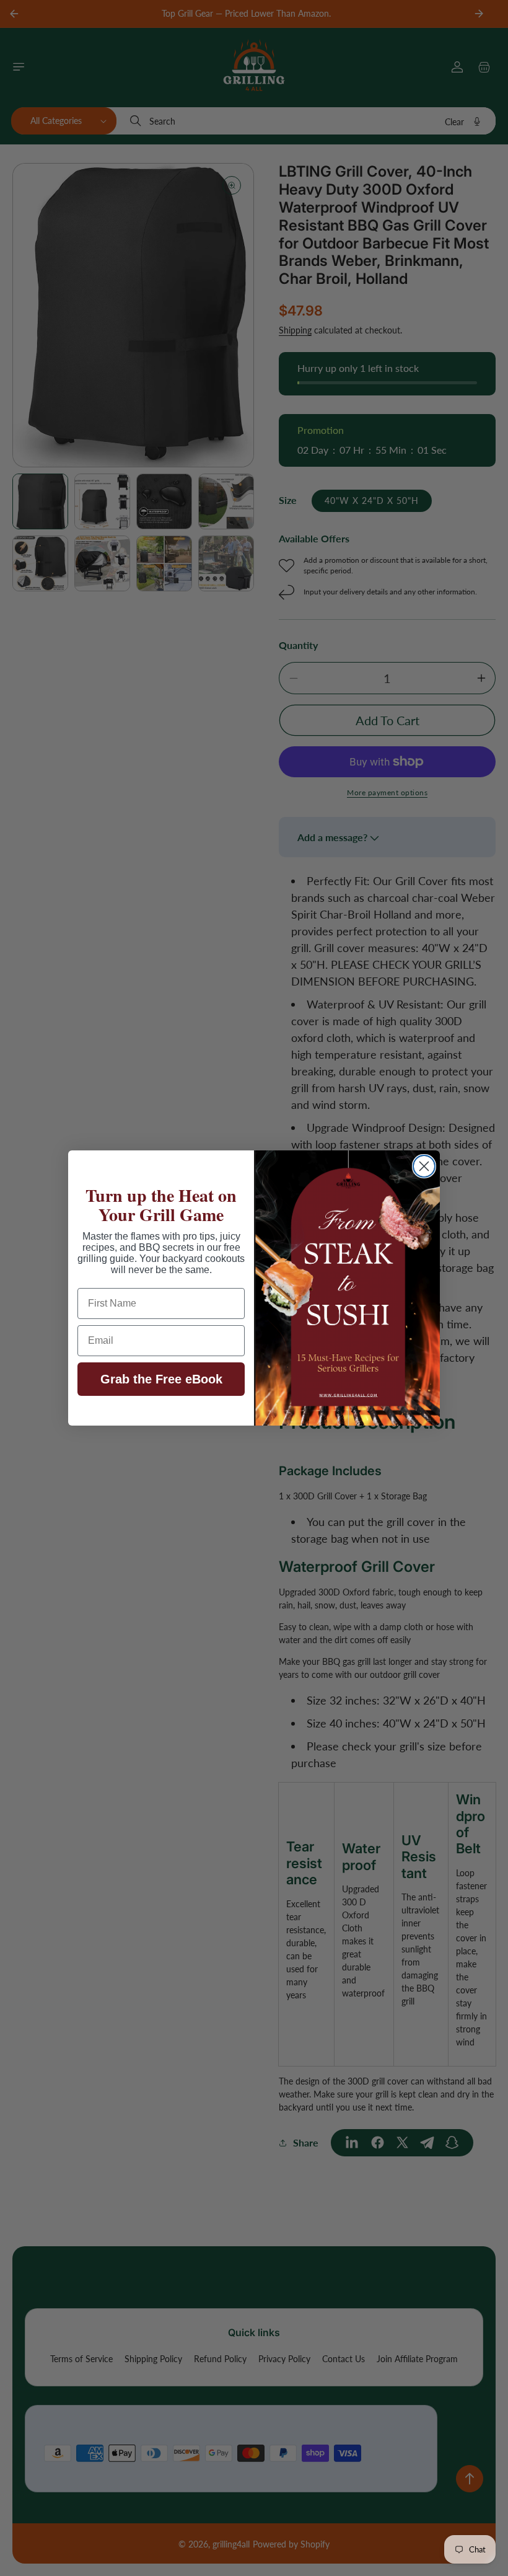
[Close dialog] (424, 1166)
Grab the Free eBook (161, 1379)
